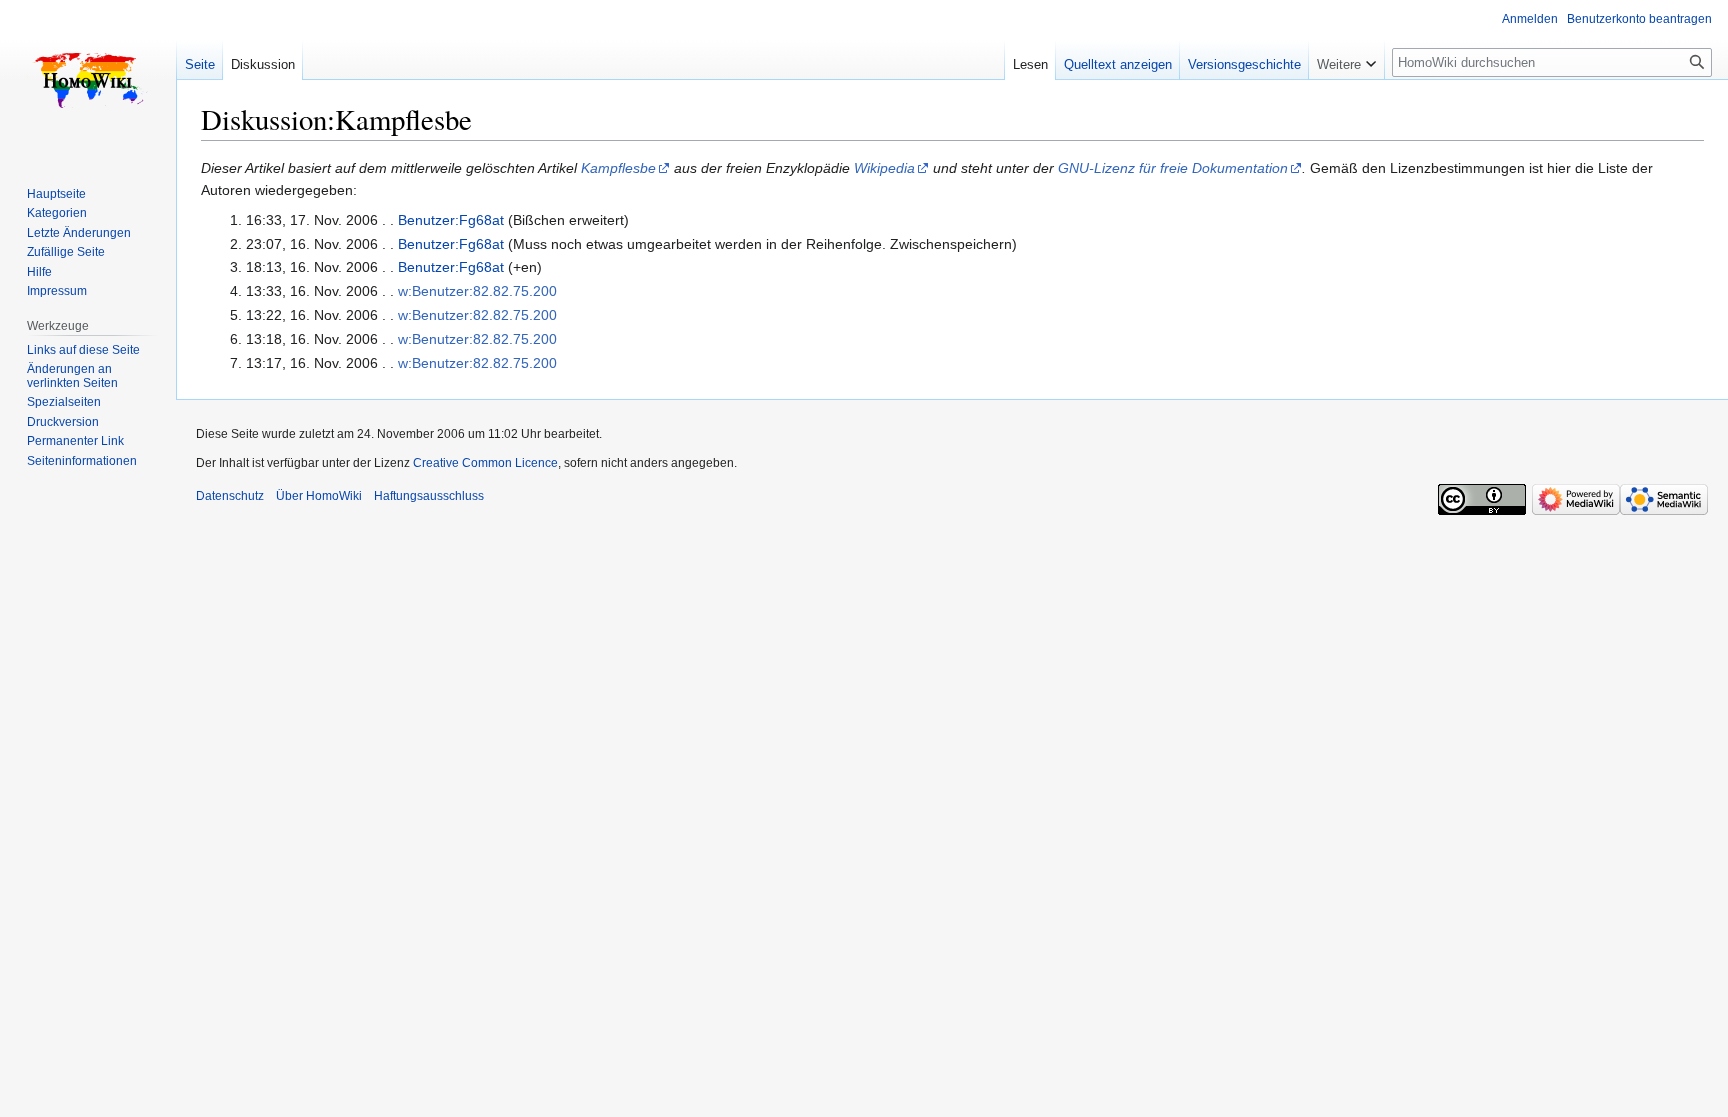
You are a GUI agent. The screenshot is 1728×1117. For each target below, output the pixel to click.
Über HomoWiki (319, 496)
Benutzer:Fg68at (451, 220)
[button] (1346, 60)
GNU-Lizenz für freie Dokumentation (1173, 168)
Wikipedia (884, 168)
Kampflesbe (618, 168)
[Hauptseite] (88, 80)
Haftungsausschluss (429, 496)
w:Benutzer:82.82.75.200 (477, 291)
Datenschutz (230, 496)
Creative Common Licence (485, 463)
